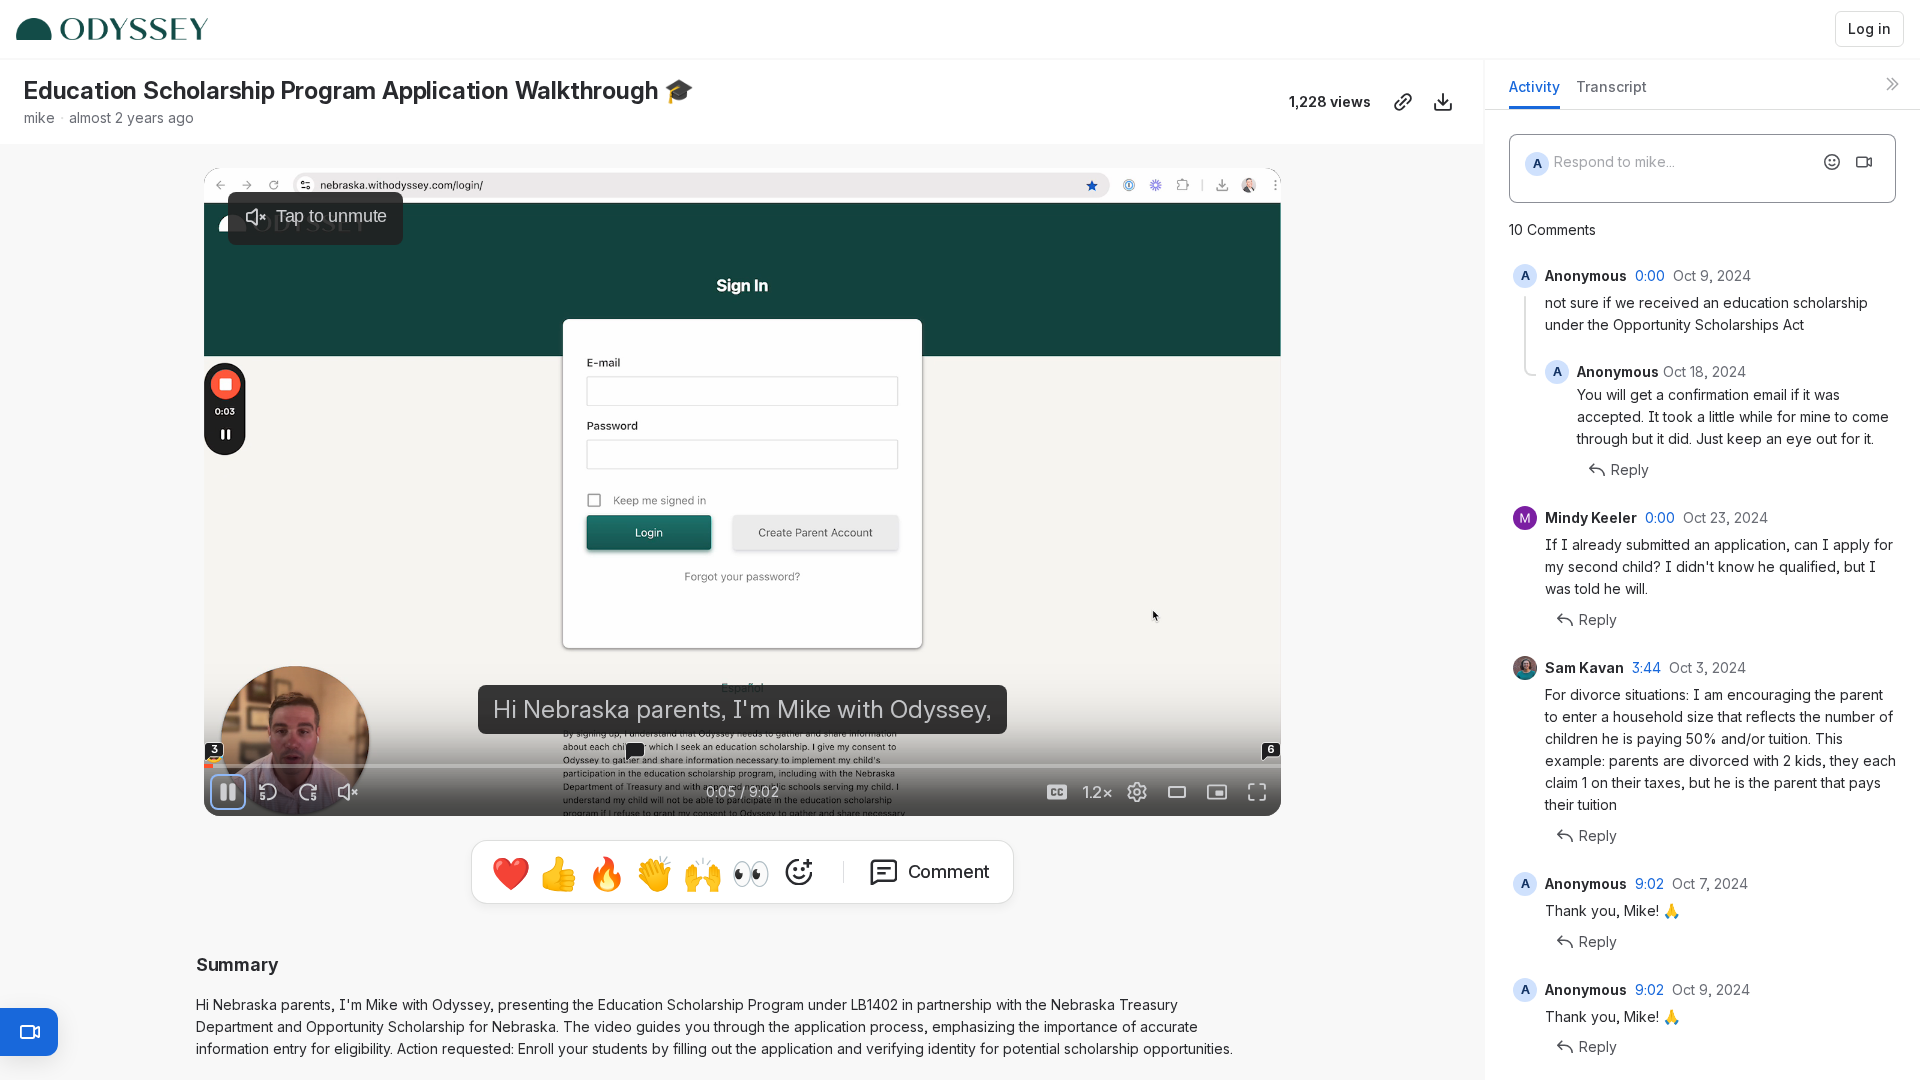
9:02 (1649, 883)
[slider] (743, 766)
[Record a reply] (1864, 162)
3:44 (1646, 667)
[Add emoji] (1832, 162)
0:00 (1650, 275)
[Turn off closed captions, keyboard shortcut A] (1057, 792)
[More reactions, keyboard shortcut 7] (799, 872)
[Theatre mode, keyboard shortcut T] (1177, 792)
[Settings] (1137, 792)
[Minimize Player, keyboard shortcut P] (1217, 792)
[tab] (1534, 92)
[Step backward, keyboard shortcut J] (268, 792)
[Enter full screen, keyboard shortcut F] (1257, 792)
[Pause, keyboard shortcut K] (228, 792)
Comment (949, 871)
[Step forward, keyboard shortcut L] (308, 792)
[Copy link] (1403, 102)
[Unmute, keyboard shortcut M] (348, 792)
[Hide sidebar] (1892, 84)
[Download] (1443, 102)
